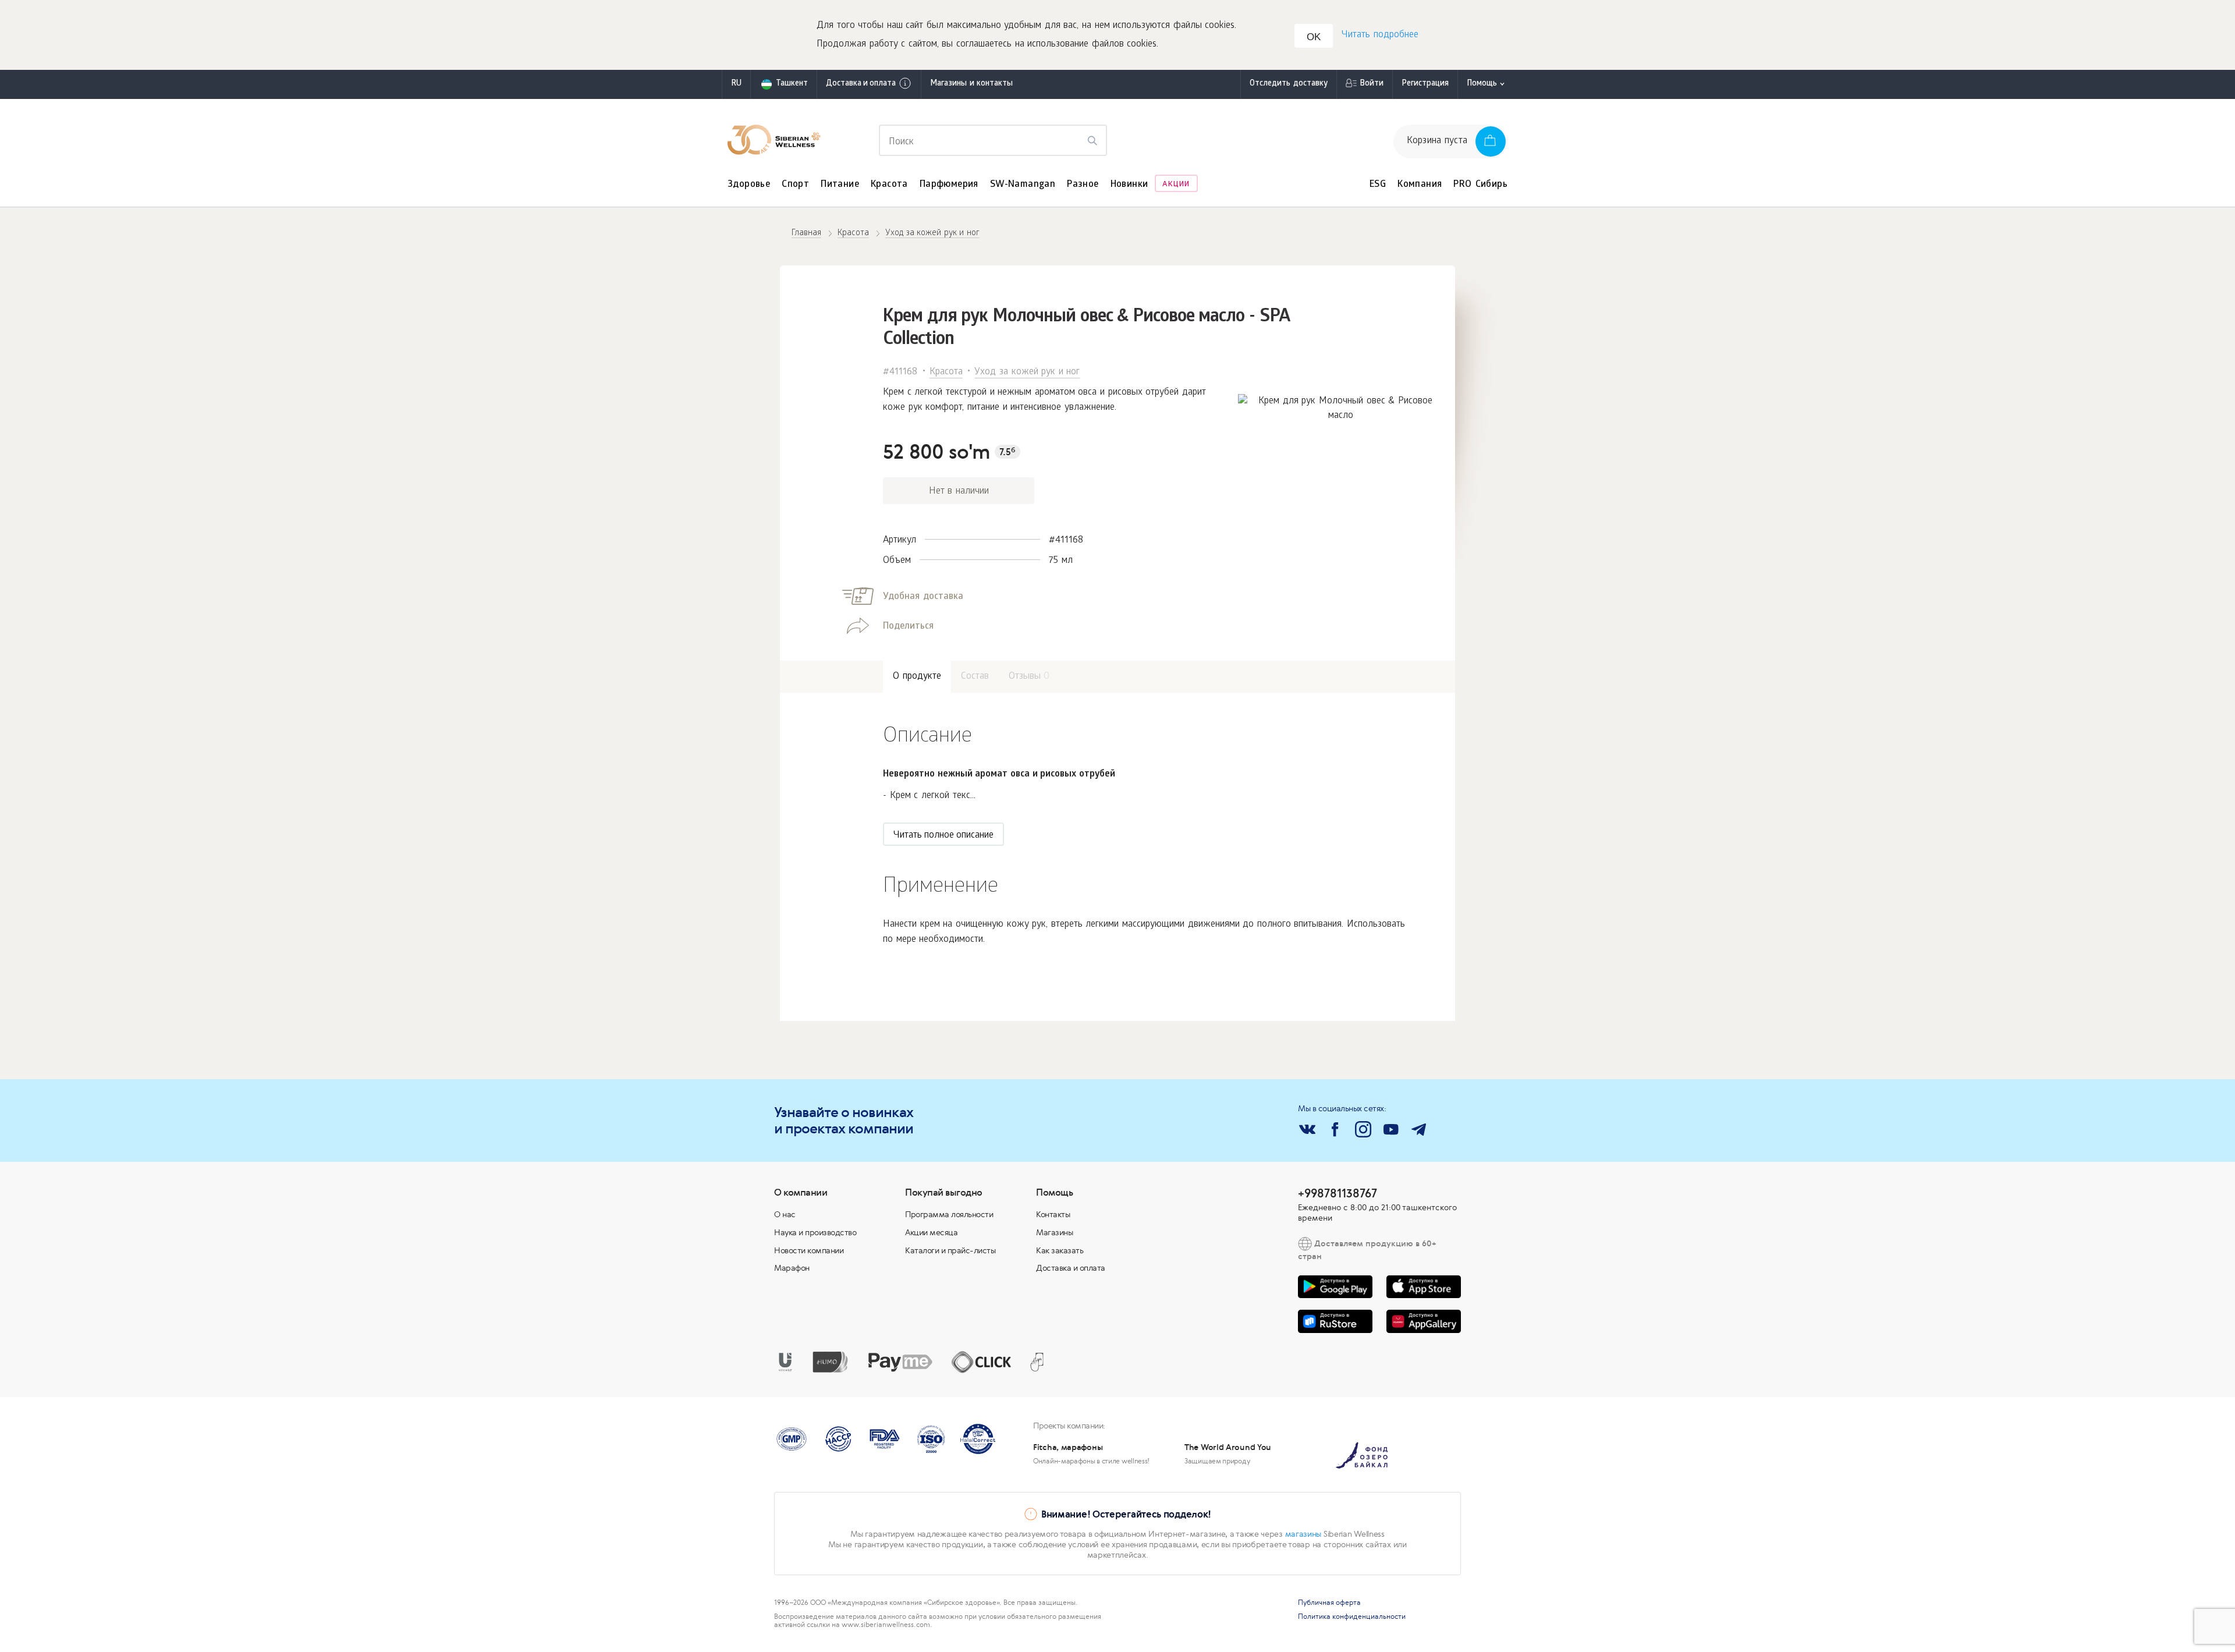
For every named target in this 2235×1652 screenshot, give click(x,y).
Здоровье (749, 185)
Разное (1083, 185)
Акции (1176, 185)
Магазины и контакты (971, 84)
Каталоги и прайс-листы (950, 1250)
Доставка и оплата (861, 84)
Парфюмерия (949, 185)
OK (1314, 37)
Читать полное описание (943, 836)
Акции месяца (931, 1232)
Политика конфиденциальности (1352, 1616)
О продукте (917, 677)
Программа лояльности (949, 1214)
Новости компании (809, 1250)
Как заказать (1060, 1250)
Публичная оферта (1329, 1603)
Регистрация (1425, 84)
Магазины (1054, 1232)
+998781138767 (1338, 1193)
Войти (1372, 84)
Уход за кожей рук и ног (1027, 372)
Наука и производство (815, 1232)
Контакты (1053, 1214)
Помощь (1482, 84)
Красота (889, 185)
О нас (785, 1214)
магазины (1303, 1534)
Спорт (795, 185)
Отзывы (1029, 677)
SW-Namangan (1023, 185)
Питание (840, 185)
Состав (975, 677)
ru (736, 84)
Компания (1420, 185)
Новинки (1129, 185)
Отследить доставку (1289, 84)
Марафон (792, 1268)
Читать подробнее (1380, 35)
